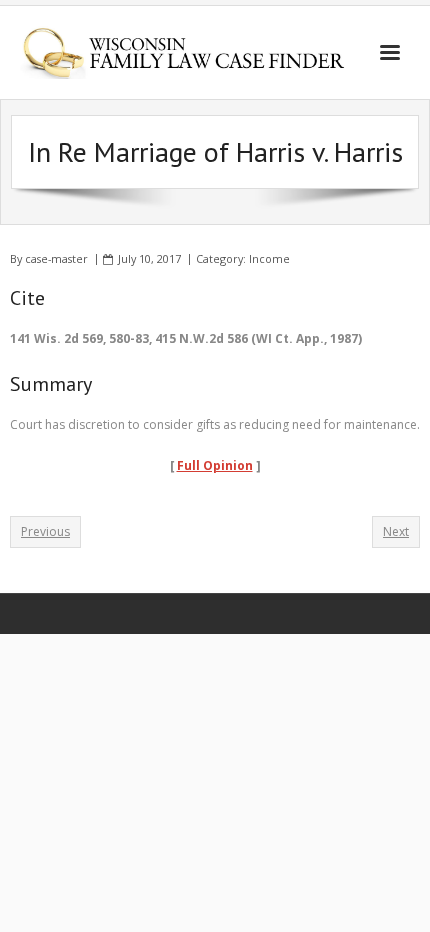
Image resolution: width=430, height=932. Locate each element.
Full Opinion (215, 465)
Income (269, 258)
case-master (56, 258)
